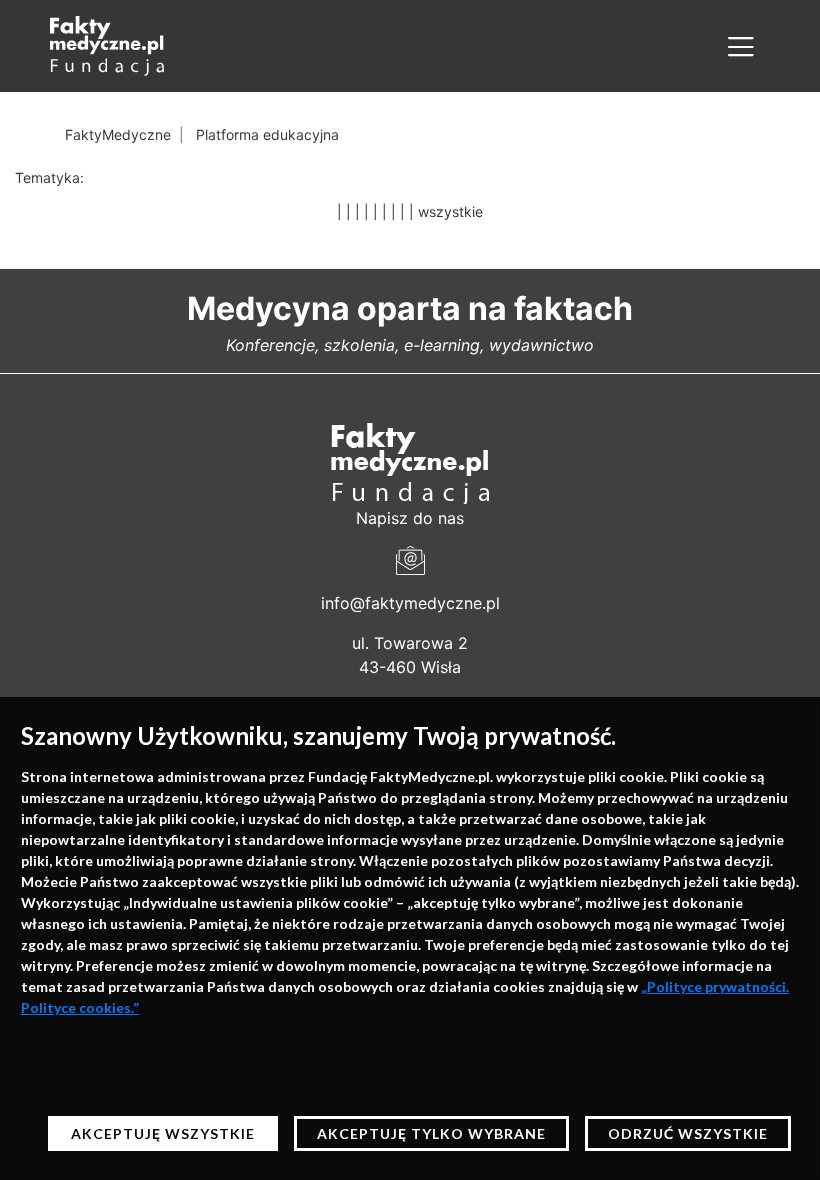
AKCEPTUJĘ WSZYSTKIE (163, 1133)
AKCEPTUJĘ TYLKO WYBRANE (431, 1133)
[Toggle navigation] (741, 46)
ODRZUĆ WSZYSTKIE (688, 1133)
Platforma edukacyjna (267, 134)
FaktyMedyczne (118, 134)
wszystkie (450, 211)
